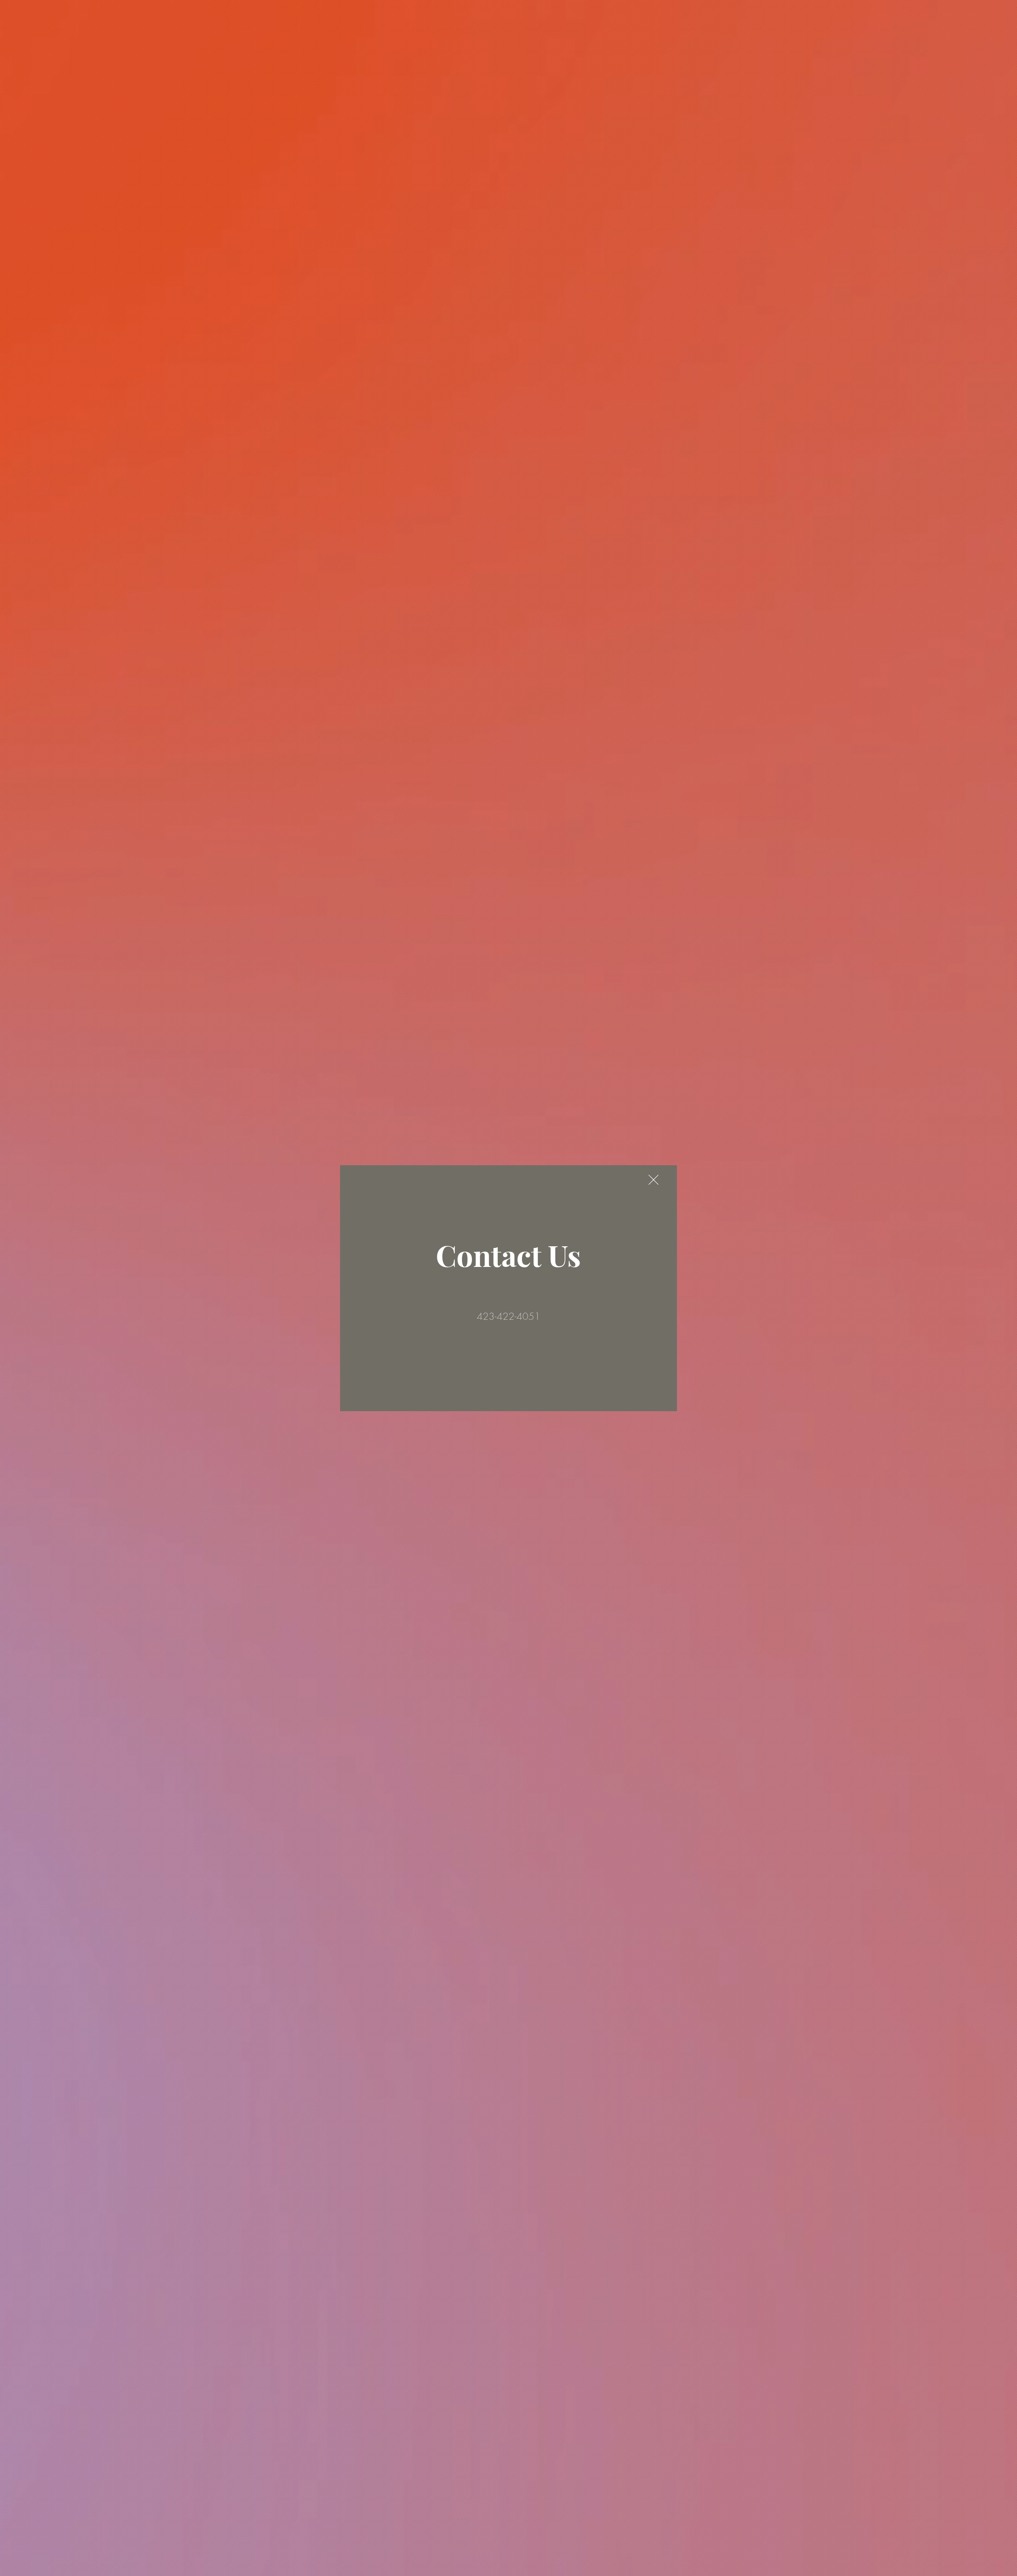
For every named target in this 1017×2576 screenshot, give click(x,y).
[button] (654, 1180)
